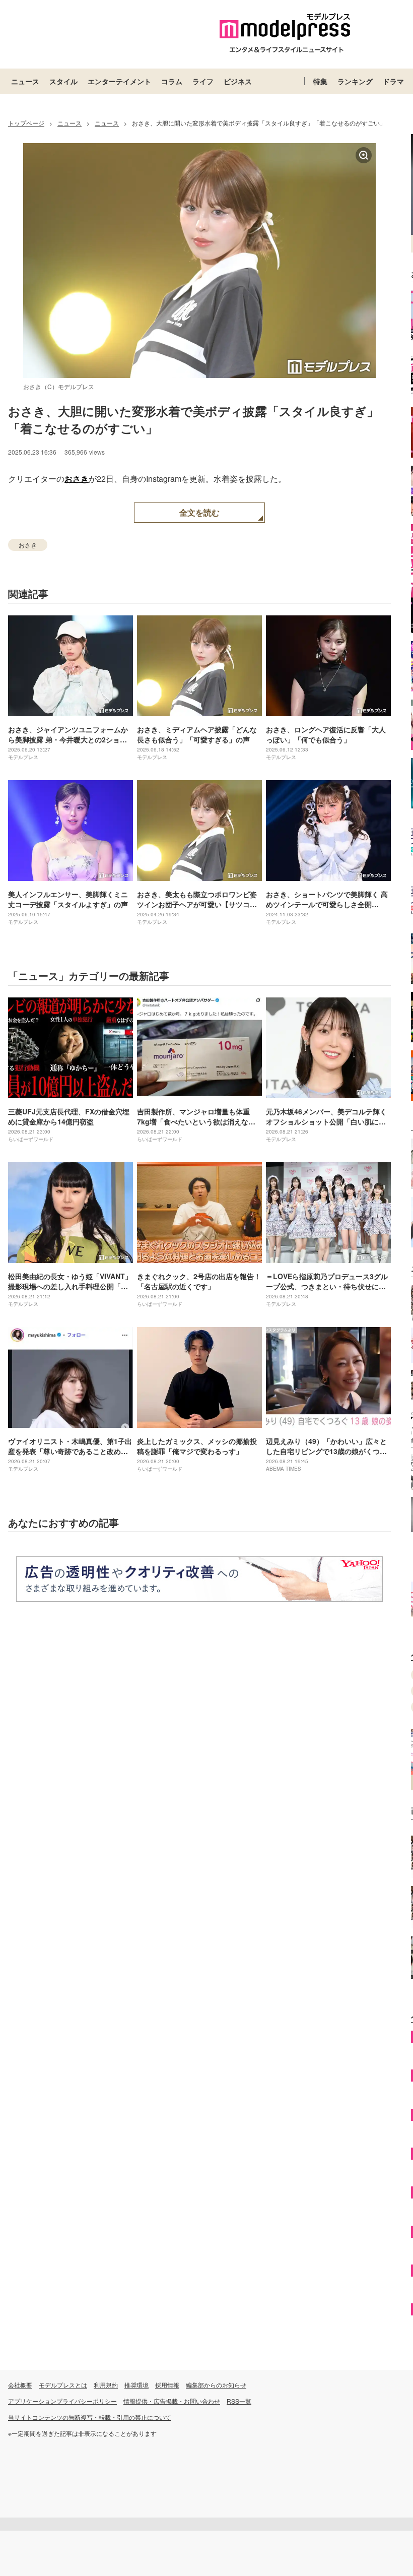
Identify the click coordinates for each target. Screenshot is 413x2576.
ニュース (25, 81)
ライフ (203, 81)
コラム (172, 81)
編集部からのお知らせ (216, 2385)
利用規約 (106, 2385)
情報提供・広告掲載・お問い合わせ (172, 2401)
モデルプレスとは (63, 2385)
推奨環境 (136, 2385)
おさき (77, 479)
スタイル (63, 81)
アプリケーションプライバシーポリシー (62, 2401)
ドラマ (393, 81)
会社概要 (20, 2385)
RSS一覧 (239, 2401)
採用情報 (167, 2385)
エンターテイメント (119, 81)
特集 (320, 81)
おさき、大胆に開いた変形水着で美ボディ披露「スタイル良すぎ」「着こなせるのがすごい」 (193, 419)
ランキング (355, 81)
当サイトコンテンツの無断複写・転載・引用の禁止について (90, 2417)
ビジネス (238, 81)
